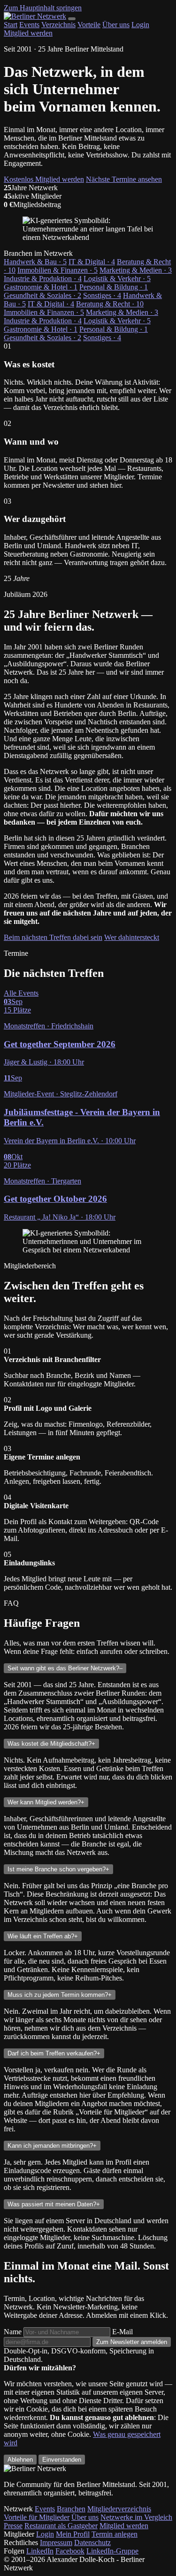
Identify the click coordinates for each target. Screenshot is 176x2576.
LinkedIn (40, 2551)
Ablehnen (20, 2460)
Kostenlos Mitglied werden (44, 179)
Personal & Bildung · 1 (114, 287)
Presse (13, 2526)
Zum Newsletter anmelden (132, 2342)
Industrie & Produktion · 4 (43, 279)
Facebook (70, 2551)
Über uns (116, 25)
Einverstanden (62, 2460)
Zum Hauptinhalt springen (43, 8)
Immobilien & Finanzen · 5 (57, 270)
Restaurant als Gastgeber (61, 2526)
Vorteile (89, 25)
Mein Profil (73, 2534)
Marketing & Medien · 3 (136, 270)
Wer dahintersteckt (132, 937)
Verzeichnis (58, 25)
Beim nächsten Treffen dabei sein (53, 937)
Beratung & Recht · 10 (110, 304)
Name (13, 2332)
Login (140, 25)
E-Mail (122, 2332)
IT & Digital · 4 (92, 262)
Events (29, 25)
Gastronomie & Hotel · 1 (41, 287)
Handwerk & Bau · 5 (35, 262)
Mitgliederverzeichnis (119, 2509)
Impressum (56, 2542)
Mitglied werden (28, 33)
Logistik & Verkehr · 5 (117, 279)
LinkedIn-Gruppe (112, 2551)
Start (11, 25)
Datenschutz (92, 2542)
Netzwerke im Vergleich (136, 2517)
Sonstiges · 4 (102, 295)
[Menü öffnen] (72, 19)
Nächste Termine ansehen (124, 179)
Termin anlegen (115, 2534)
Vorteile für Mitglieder (37, 2517)
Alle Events (21, 993)
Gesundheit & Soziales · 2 (42, 295)
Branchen (71, 2509)
